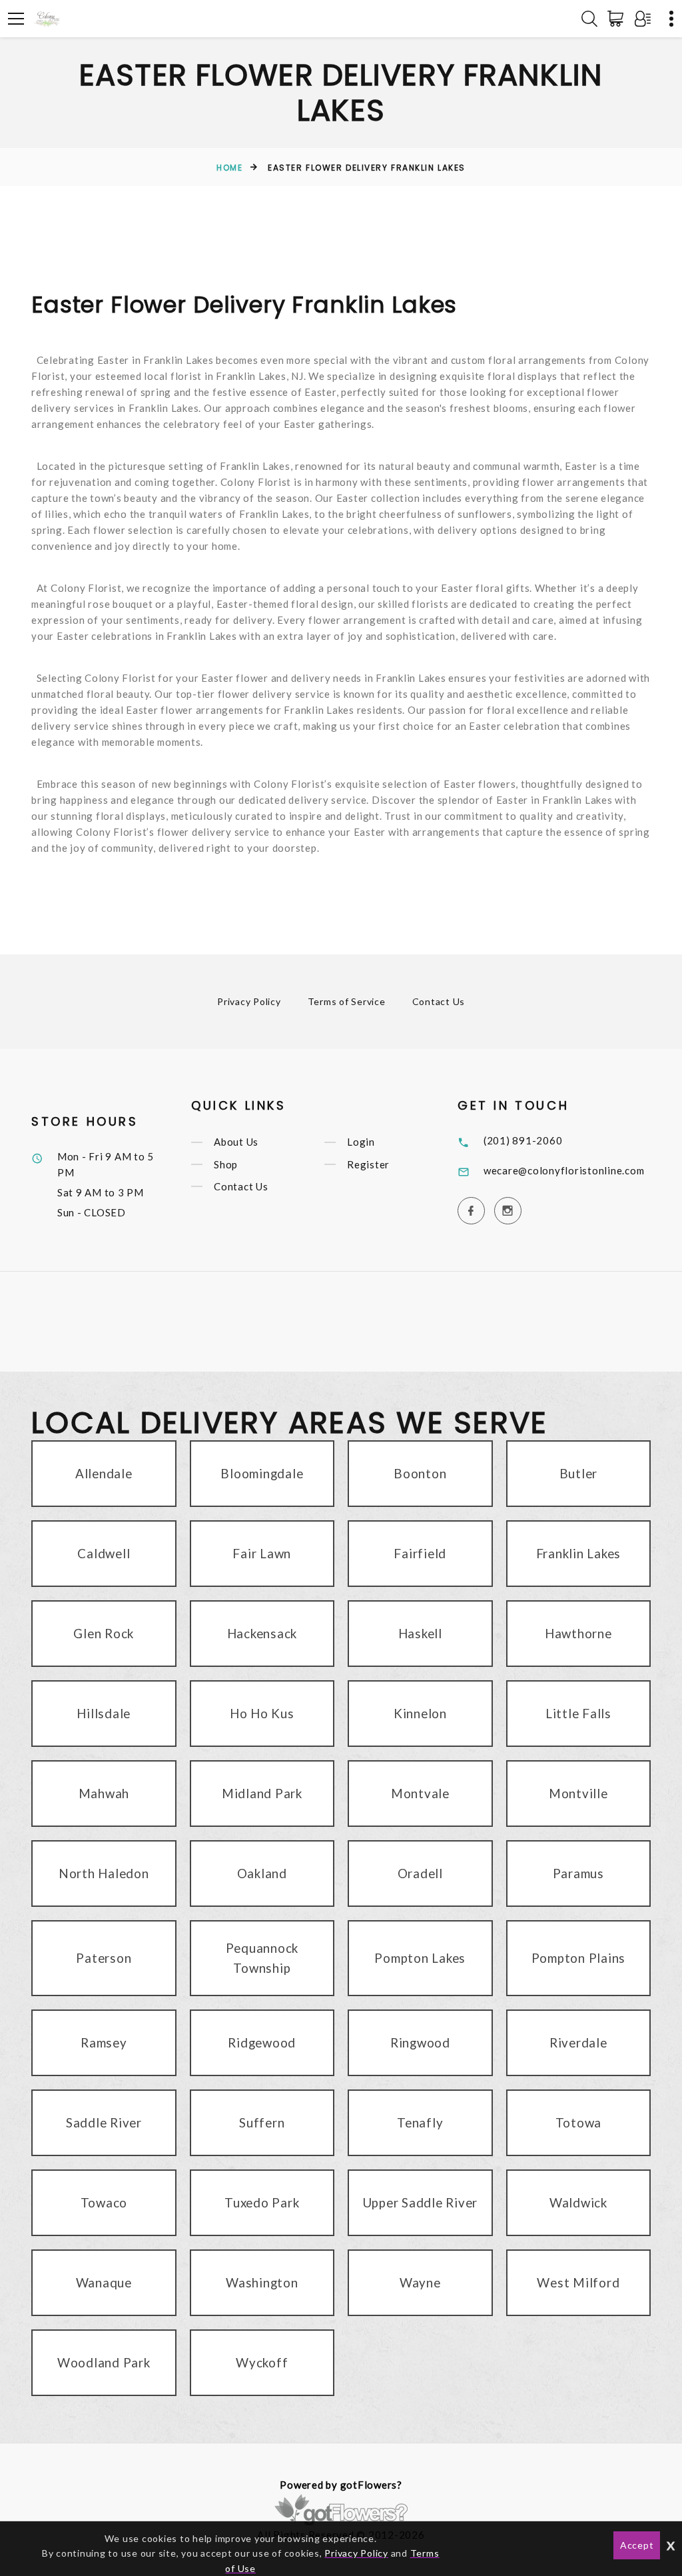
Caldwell (104, 1553)
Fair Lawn (262, 1553)
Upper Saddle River (421, 2202)
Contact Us (439, 1001)
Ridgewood (262, 2042)
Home (229, 168)
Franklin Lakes (579, 1553)
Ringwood (420, 2042)
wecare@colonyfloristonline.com (564, 1170)
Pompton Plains (579, 1958)
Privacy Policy (249, 1001)
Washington (262, 2282)
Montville (578, 1793)
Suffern (262, 2122)
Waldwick (578, 2202)
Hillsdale (104, 1713)
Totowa (579, 2122)
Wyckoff (262, 2362)
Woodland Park (104, 2362)
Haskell (420, 1633)
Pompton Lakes (420, 1958)
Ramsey (104, 2042)
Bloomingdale (262, 1473)
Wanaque (104, 2282)
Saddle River (104, 2122)
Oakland (262, 1873)
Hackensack (262, 1633)
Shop (226, 1164)
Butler (579, 1473)
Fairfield (420, 1553)
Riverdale (578, 2042)
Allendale (104, 1473)
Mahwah (104, 1793)
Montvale (420, 1793)
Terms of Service (347, 1001)
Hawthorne (578, 1633)
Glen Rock (104, 1633)
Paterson (104, 1958)
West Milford (578, 2282)
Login (361, 1142)
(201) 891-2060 (523, 1140)
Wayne (420, 2282)
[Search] (589, 19)
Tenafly (420, 2122)
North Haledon (104, 1873)
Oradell (420, 1873)
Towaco (104, 2202)
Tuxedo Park (262, 2202)
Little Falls (578, 1713)
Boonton (420, 1473)
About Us (236, 1142)
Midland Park (262, 1793)
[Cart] (618, 19)
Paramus (578, 1873)
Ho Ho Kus (262, 1713)
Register (368, 1164)
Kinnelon (420, 1713)
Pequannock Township (262, 1958)
